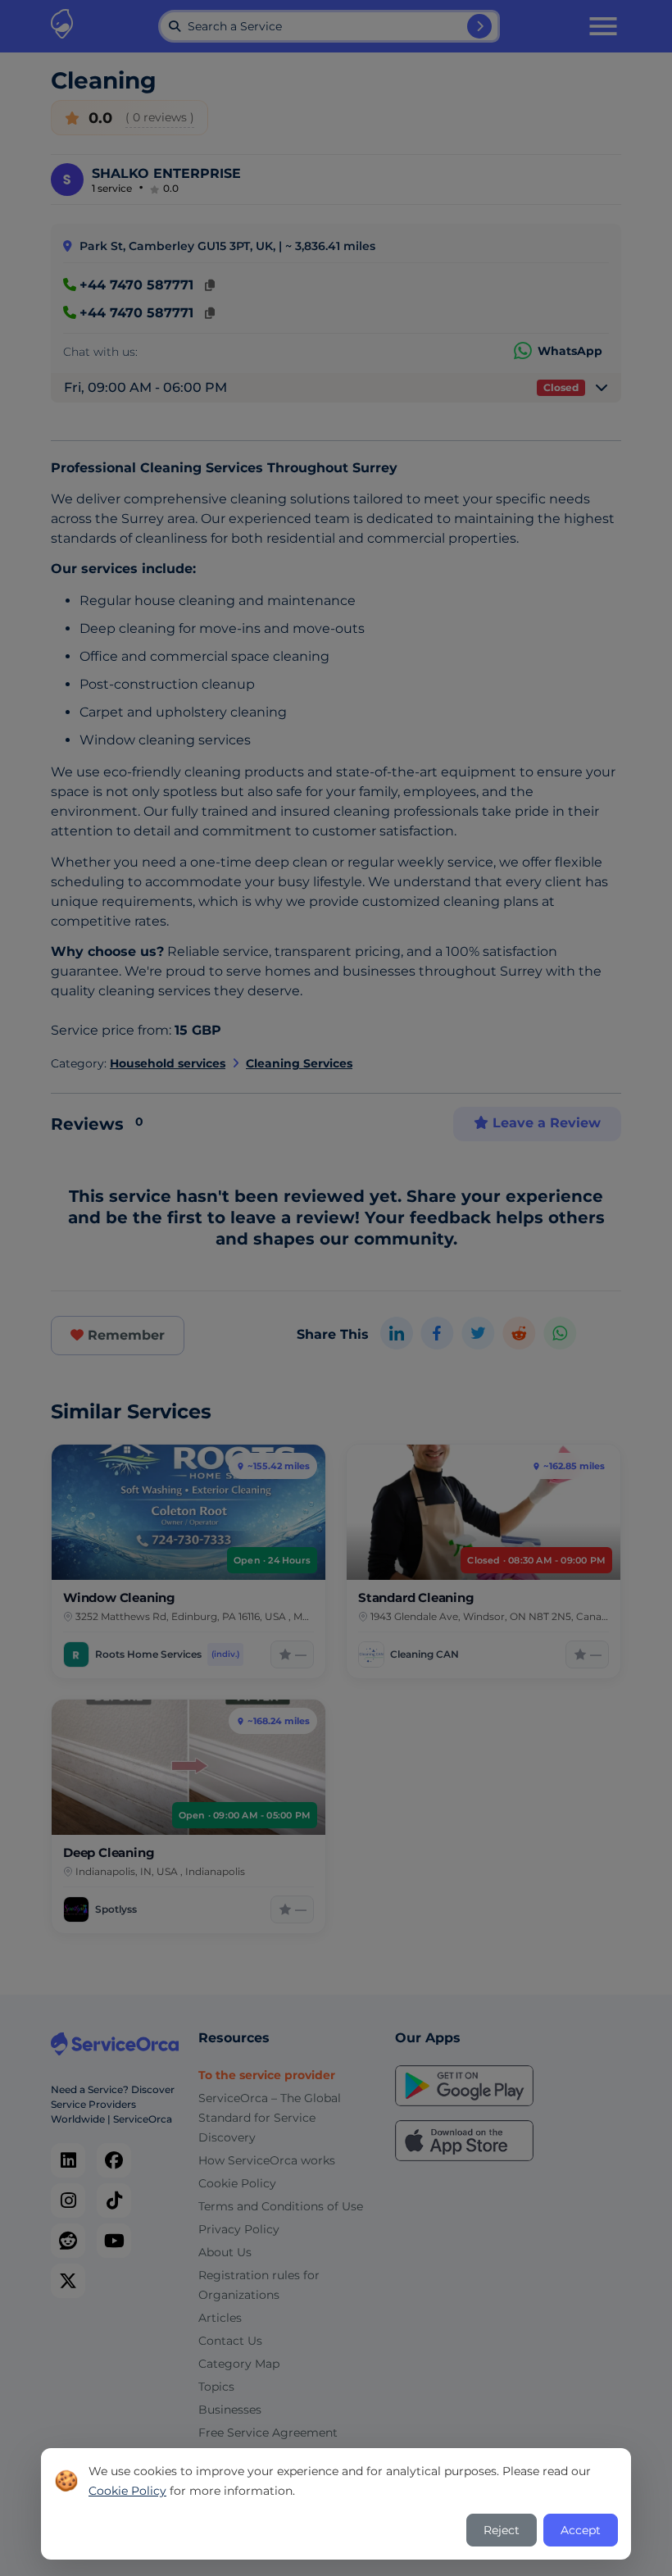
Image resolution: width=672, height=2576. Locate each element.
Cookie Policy (127, 2491)
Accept (581, 2530)
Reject (502, 2530)
